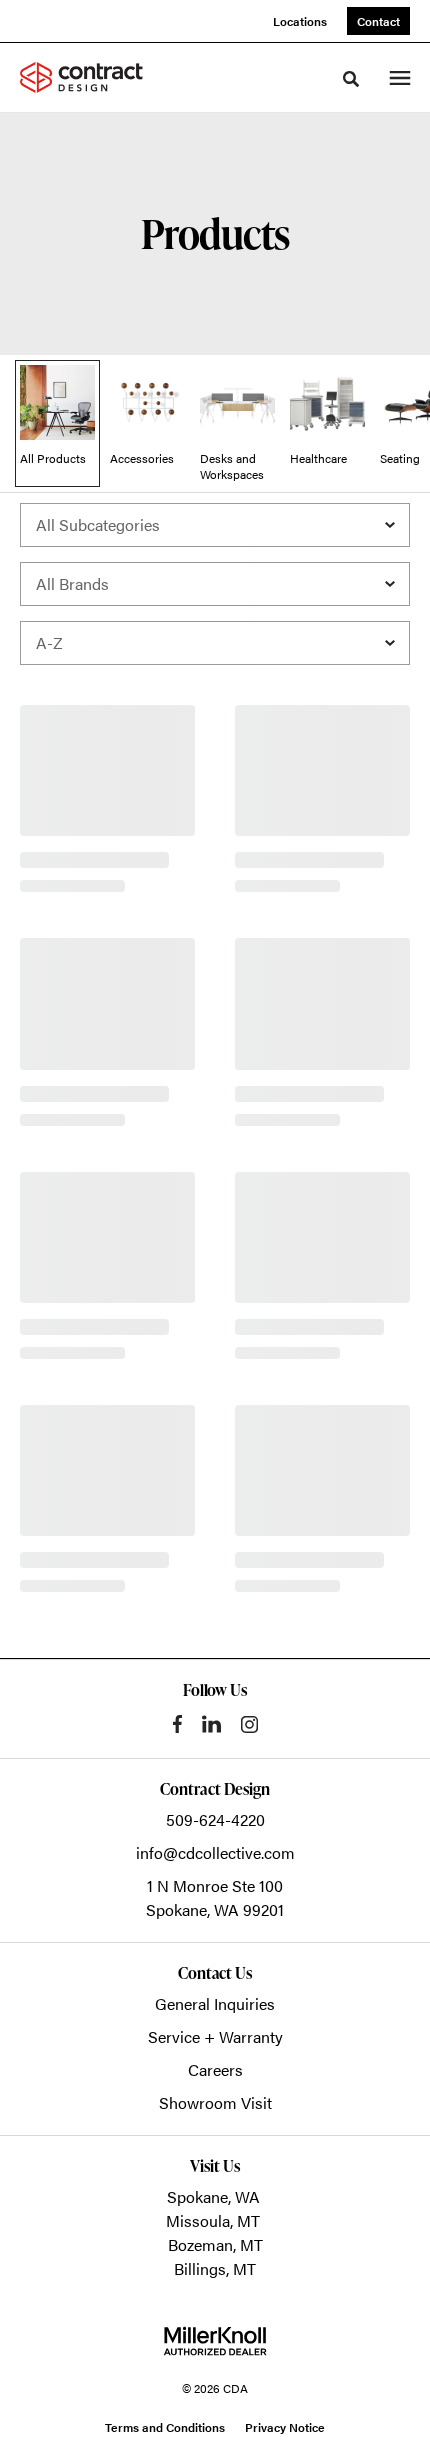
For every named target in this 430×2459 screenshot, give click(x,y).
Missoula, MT (213, 2220)
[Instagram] (249, 1724)
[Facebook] (177, 1724)
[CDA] (94, 77)
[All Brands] (215, 584)
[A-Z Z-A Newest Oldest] (215, 643)
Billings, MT (215, 2268)
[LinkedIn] (211, 1724)
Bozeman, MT (215, 2244)
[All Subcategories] (215, 525)
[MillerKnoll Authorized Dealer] (215, 2341)
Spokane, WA (213, 2196)
